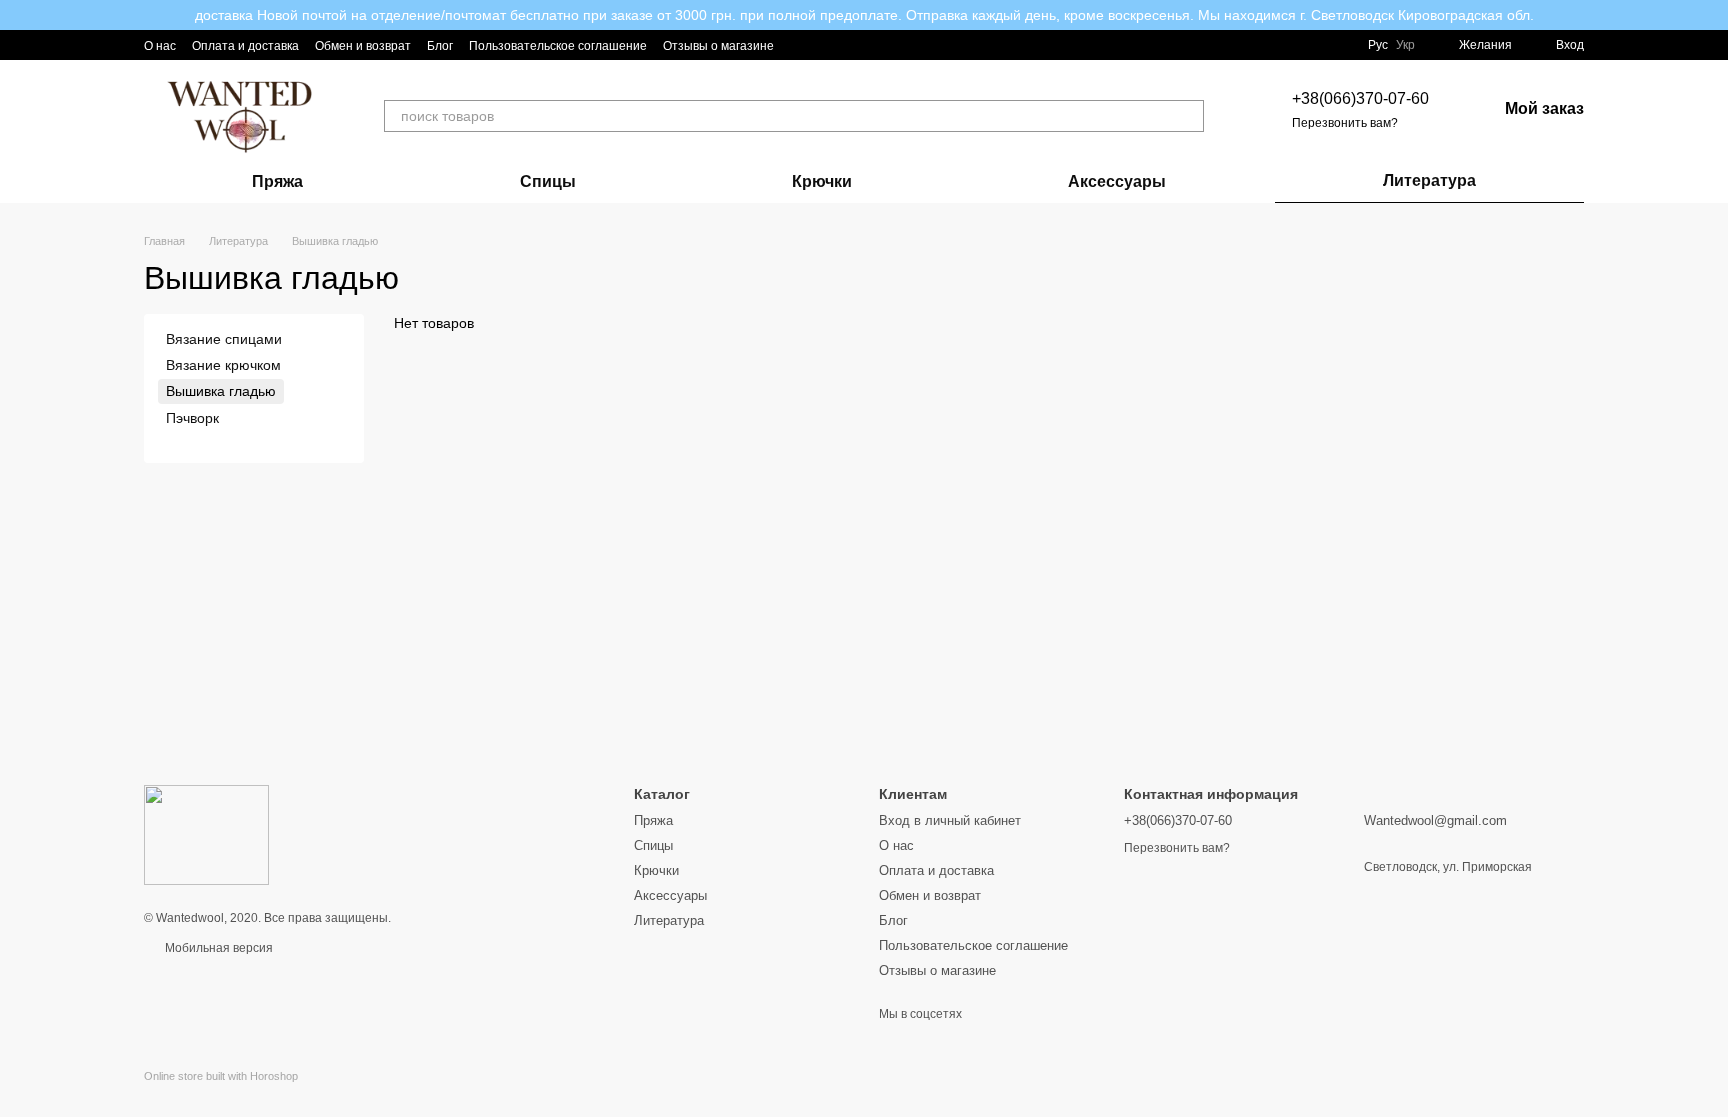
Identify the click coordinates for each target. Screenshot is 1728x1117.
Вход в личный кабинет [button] (950, 820)
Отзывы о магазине (718, 46)
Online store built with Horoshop (221, 1076)
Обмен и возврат (363, 46)
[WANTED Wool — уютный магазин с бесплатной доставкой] (206, 834)
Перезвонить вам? (1345, 123)
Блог (440, 46)
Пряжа (277, 181)
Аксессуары (1117, 181)
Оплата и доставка (245, 46)
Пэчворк (192, 418)
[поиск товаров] (1188, 116)
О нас (160, 46)
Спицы (548, 181)
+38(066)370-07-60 (1360, 98)
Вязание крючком (223, 365)
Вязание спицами (224, 339)
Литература (1429, 180)
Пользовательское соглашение (558, 46)
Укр (1405, 45)
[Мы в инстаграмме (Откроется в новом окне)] (802, 45)
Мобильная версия (217, 948)
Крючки (822, 181)
